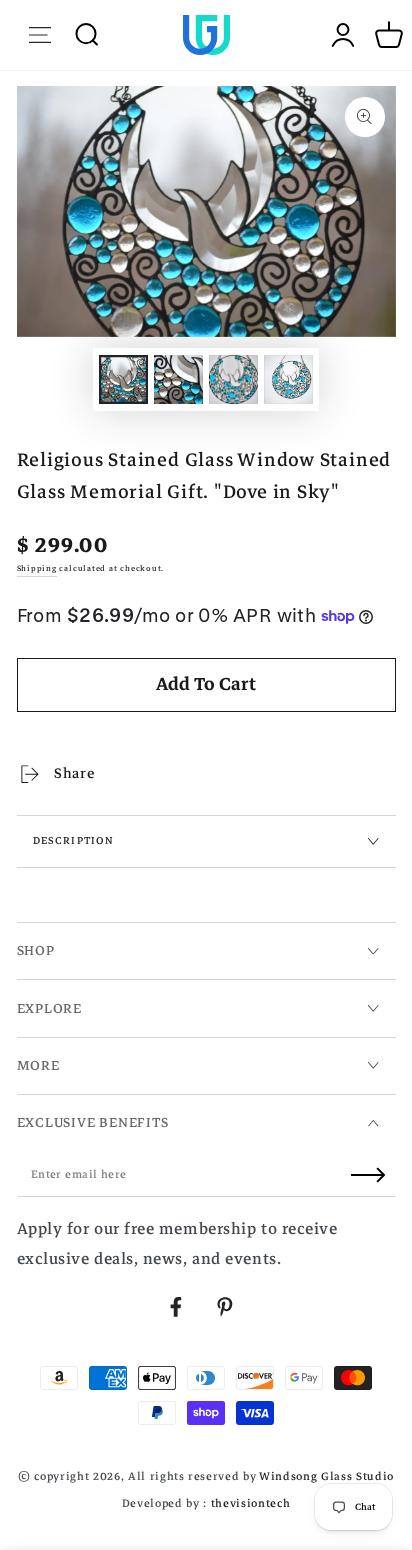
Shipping (37, 568)
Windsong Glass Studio (326, 1476)
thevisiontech (251, 1503)
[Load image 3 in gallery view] (233, 379)
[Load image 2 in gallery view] (178, 379)
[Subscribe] (373, 1175)
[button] (86, 34)
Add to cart (206, 684)
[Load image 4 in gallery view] (288, 379)
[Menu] (40, 34)
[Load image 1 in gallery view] (123, 379)
